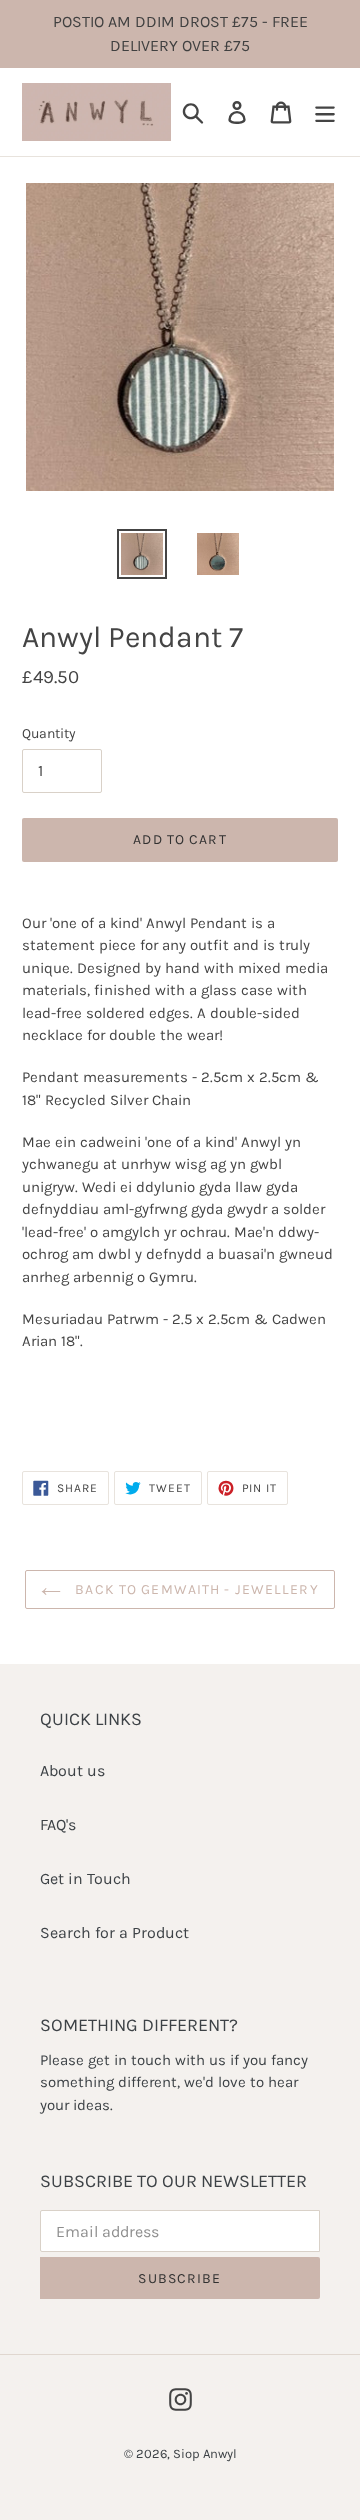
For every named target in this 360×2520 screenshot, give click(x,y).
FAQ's (58, 1824)
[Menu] (325, 111)
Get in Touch (85, 1878)
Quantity (49, 733)
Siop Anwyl (205, 2453)
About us (72, 1770)
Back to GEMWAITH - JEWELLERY (194, 1589)
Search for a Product (114, 1932)
